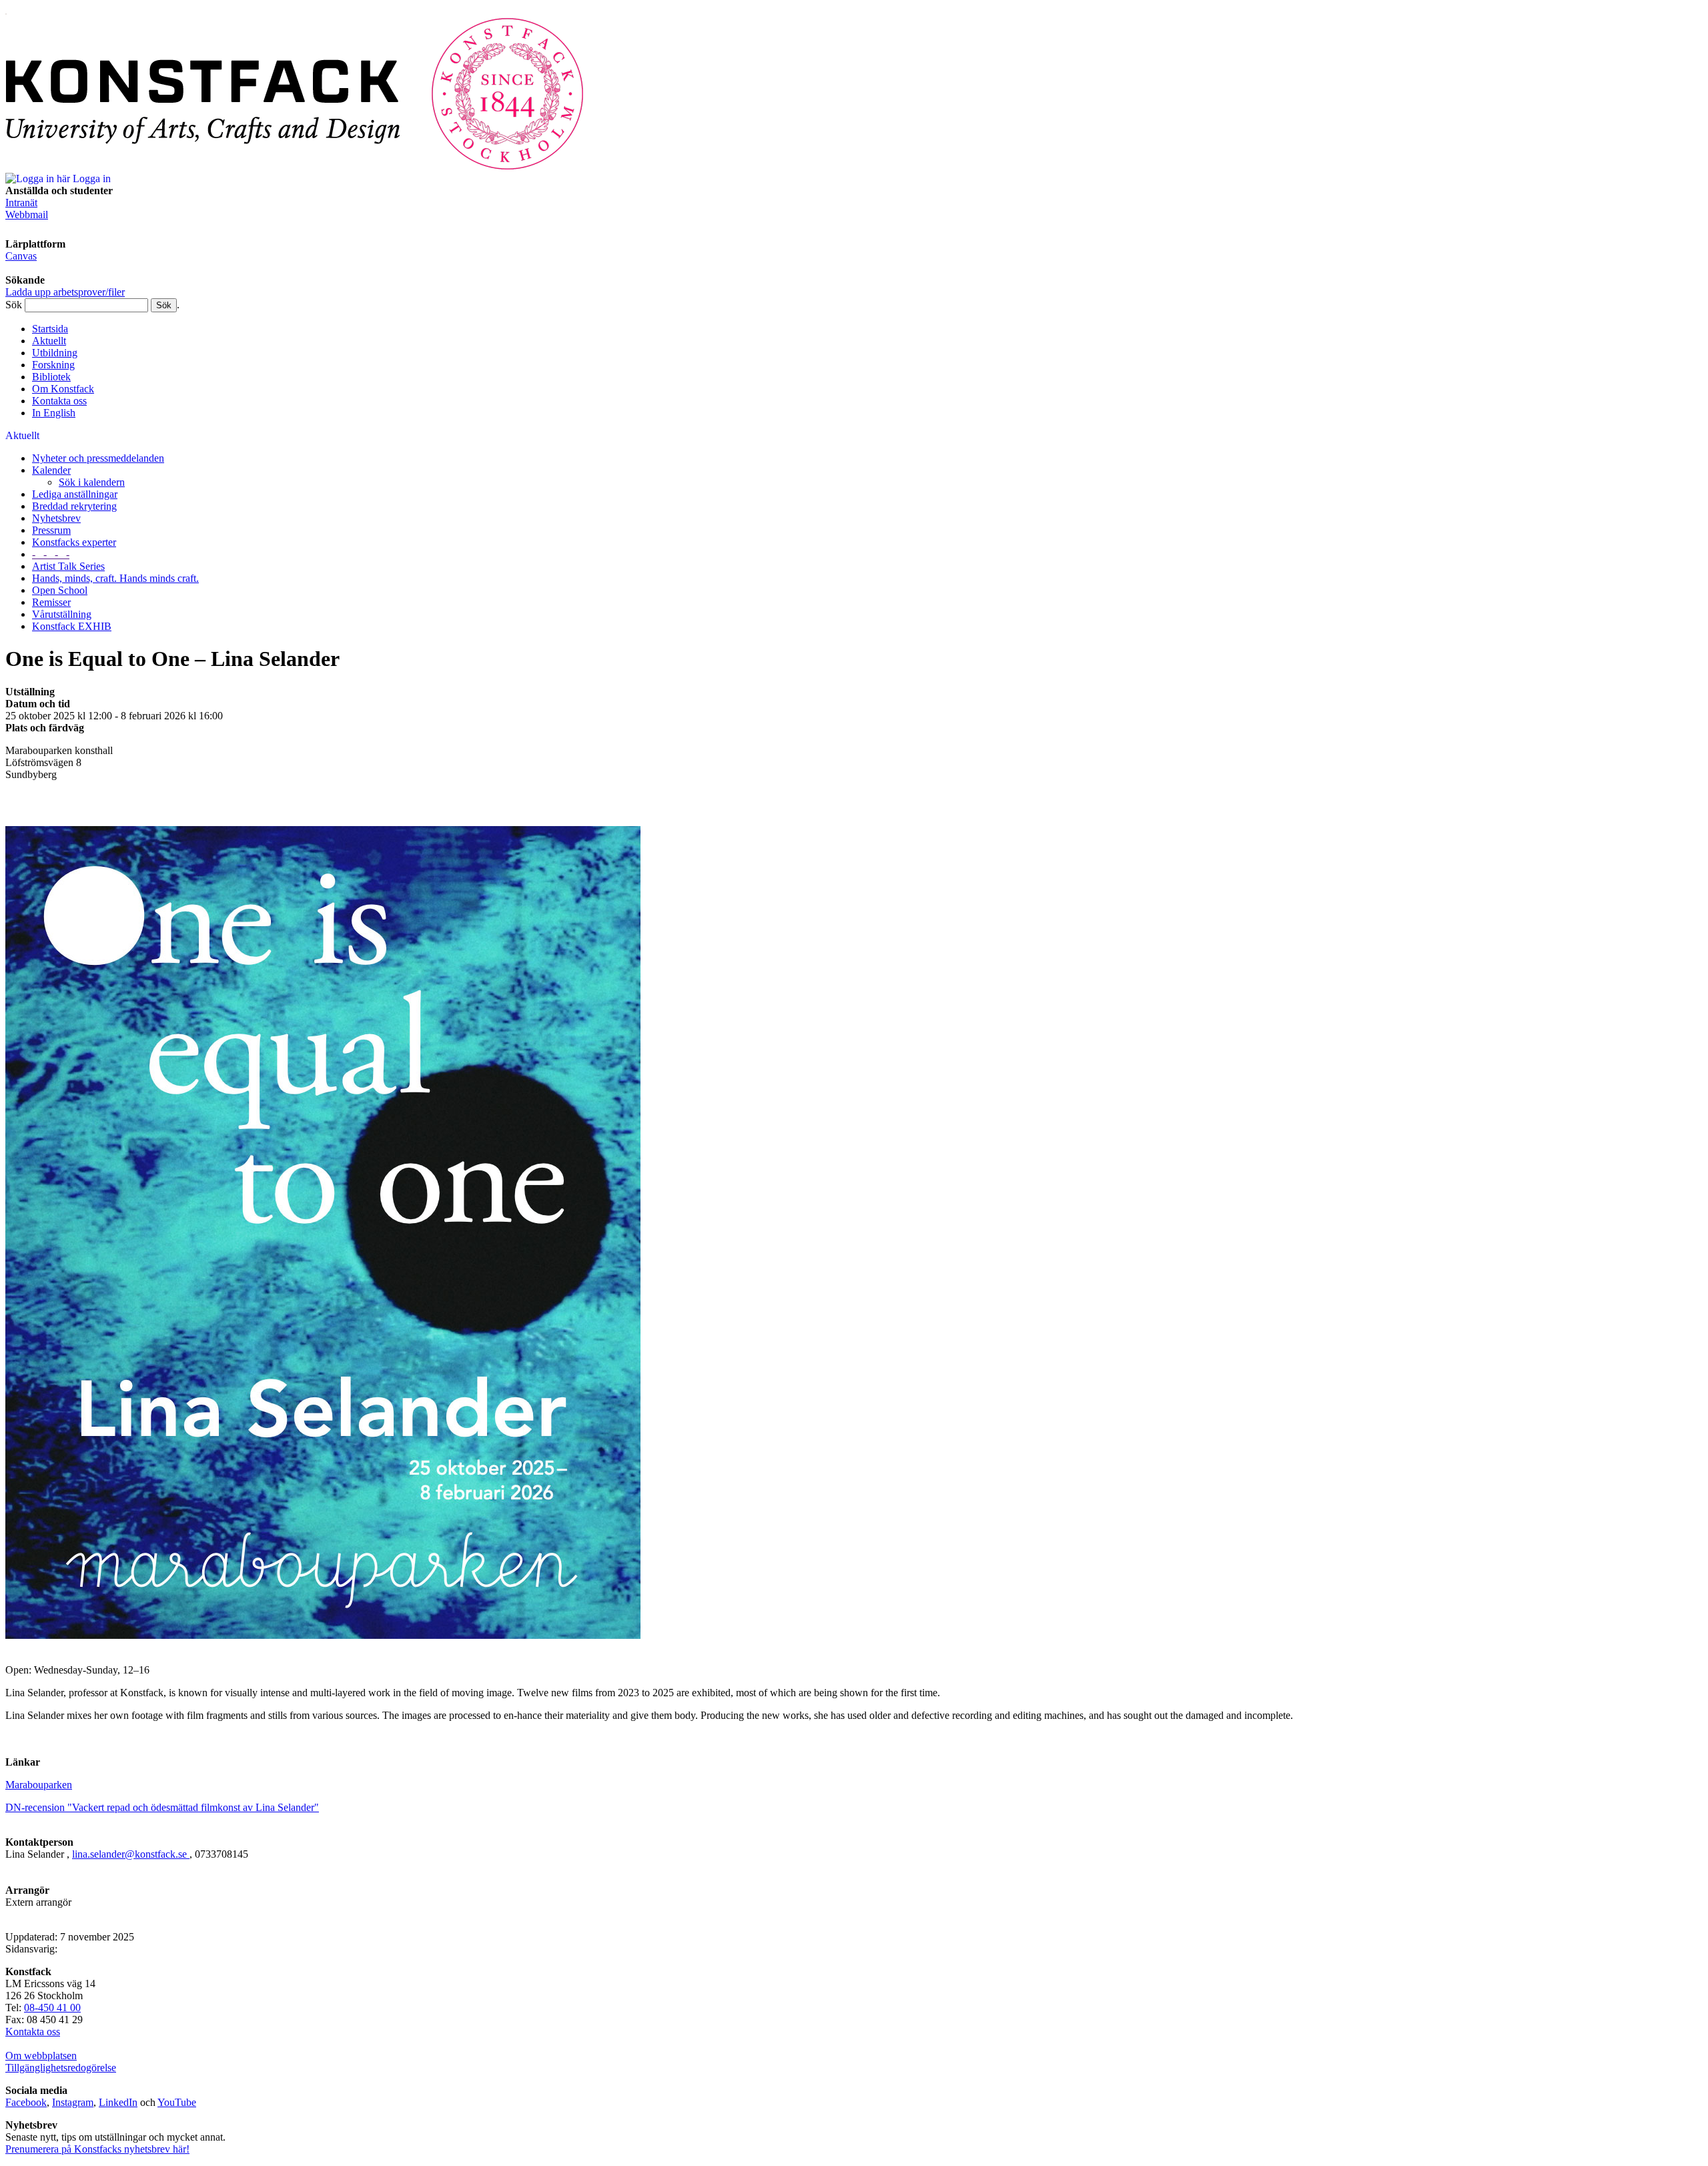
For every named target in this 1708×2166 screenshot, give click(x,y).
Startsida (50, 329)
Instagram (73, 2102)
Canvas (21, 256)
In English (54, 413)
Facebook (26, 2102)
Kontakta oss (59, 401)
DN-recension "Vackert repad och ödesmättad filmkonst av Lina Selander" (162, 1807)
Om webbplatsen (41, 2056)
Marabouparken (39, 1785)
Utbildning (55, 353)
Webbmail (27, 215)
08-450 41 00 (52, 2008)
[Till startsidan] (295, 166)
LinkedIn (118, 2102)
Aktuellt (49, 341)
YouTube (177, 2102)
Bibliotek (51, 377)
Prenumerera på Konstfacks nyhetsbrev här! (97, 2149)
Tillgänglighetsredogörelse (61, 2068)
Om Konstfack (63, 389)
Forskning (53, 365)
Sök (14, 305)
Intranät (21, 203)
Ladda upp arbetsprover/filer (65, 292)
